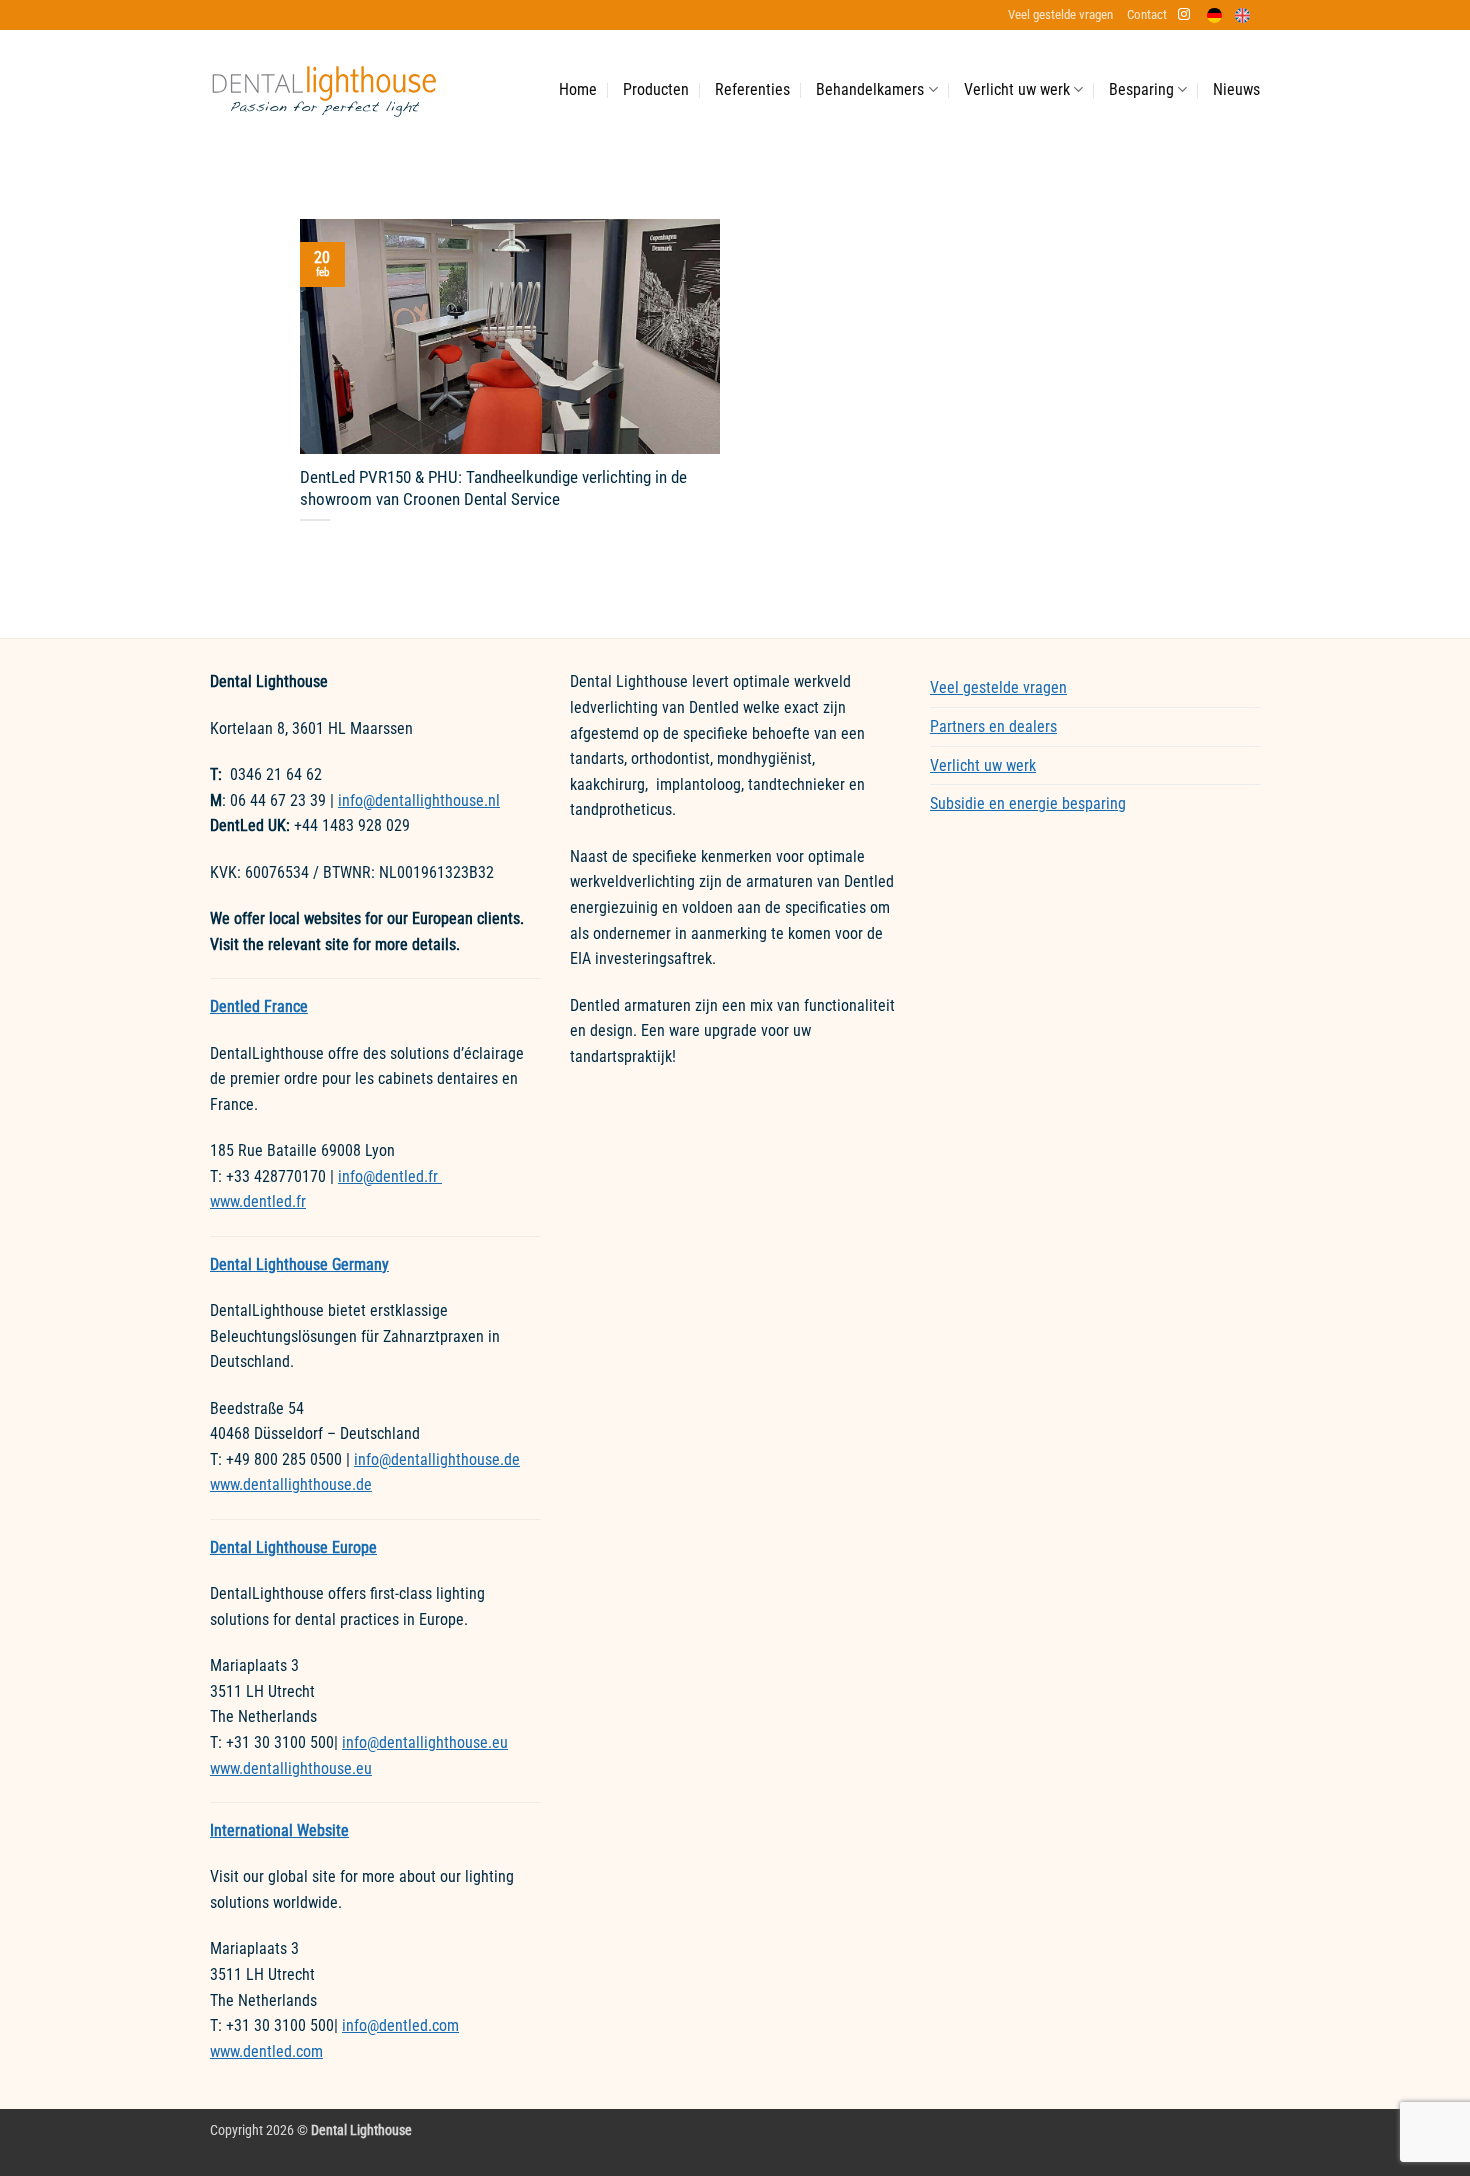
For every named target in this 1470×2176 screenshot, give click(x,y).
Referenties (752, 89)
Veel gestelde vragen (1060, 14)
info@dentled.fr (390, 1176)
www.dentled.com (266, 2051)
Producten (656, 89)
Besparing (1141, 89)
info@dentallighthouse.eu (425, 1742)
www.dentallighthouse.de (291, 1484)
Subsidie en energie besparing (1028, 803)
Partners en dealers (993, 726)
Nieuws (1236, 89)
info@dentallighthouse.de (437, 1459)
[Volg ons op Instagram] (1184, 15)
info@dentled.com (400, 2025)
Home (578, 89)
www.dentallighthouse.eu (291, 1768)
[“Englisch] (1247, 15)
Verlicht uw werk (1017, 89)
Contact (1147, 14)
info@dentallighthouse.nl (419, 800)
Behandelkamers (870, 89)
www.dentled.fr (258, 1201)
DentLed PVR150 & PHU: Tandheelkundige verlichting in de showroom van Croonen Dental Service (493, 488)
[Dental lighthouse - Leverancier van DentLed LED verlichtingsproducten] (324, 90)
